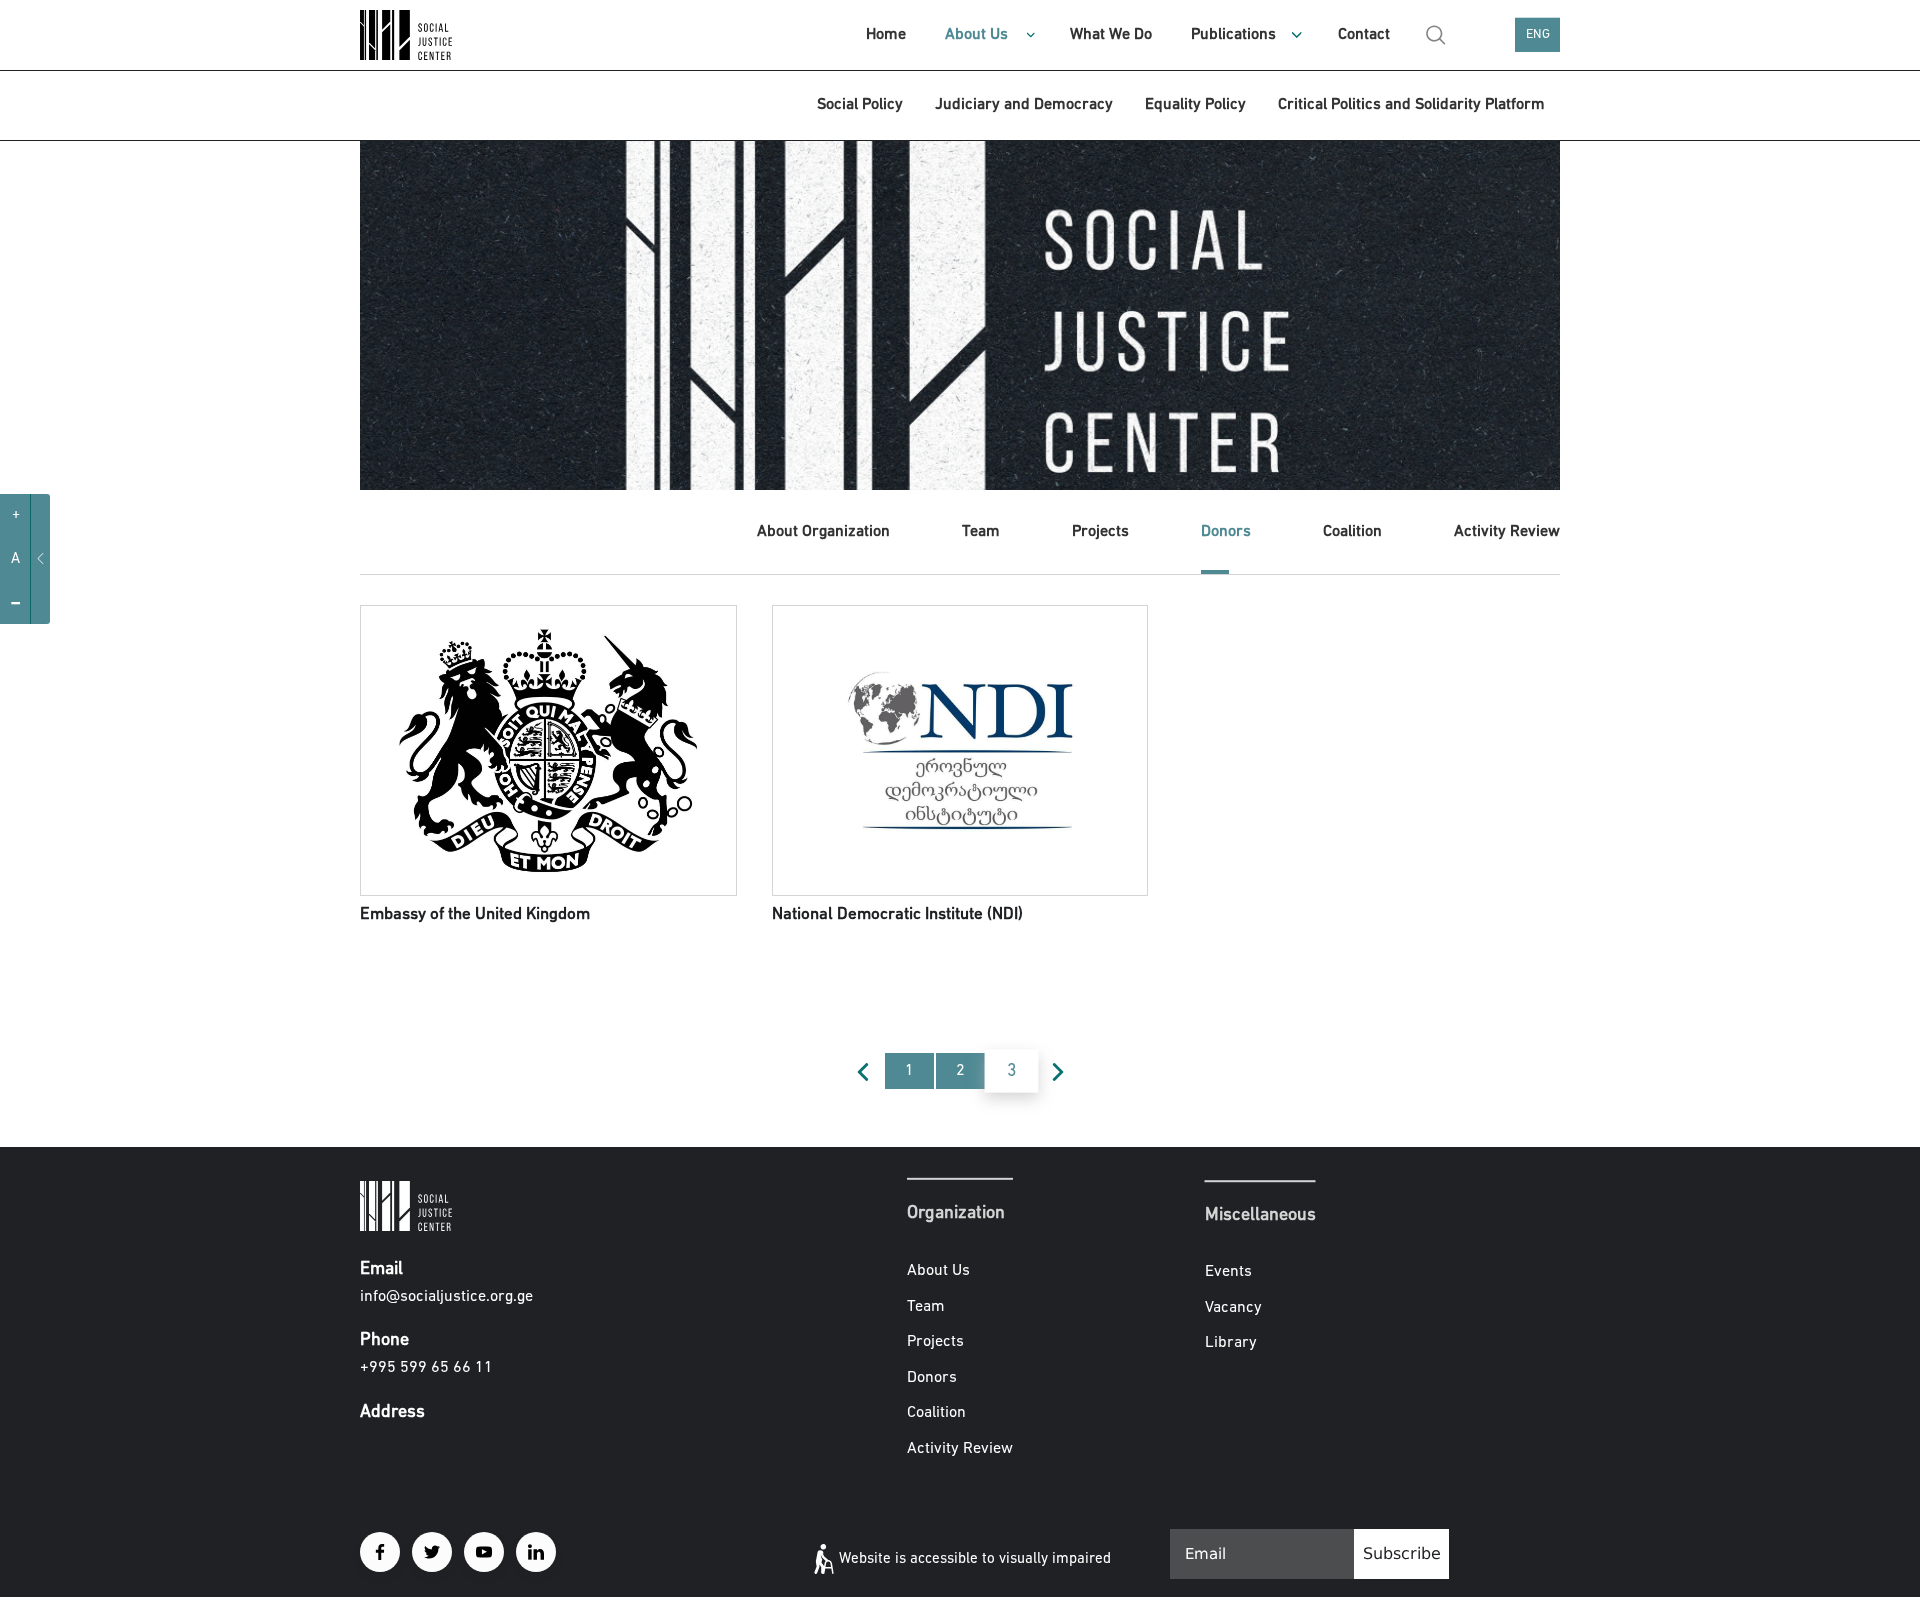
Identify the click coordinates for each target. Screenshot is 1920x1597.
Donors (1226, 532)
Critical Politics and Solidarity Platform (1411, 105)
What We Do (1111, 35)
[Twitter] (432, 1552)
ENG (1538, 34)
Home (886, 35)
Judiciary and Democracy (1024, 105)
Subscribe (1402, 1553)
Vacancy (1233, 1308)
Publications (1233, 35)
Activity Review (1507, 532)
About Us (976, 35)
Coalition (1352, 532)
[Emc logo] (430, 35)
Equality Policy (1195, 105)
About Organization (823, 532)
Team (981, 532)
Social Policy (860, 105)
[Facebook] (380, 1552)
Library (1231, 1344)
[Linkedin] (536, 1552)
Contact (1364, 35)
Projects (1100, 532)
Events (1228, 1273)
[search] (1436, 35)
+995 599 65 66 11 (426, 1368)
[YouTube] (484, 1552)
